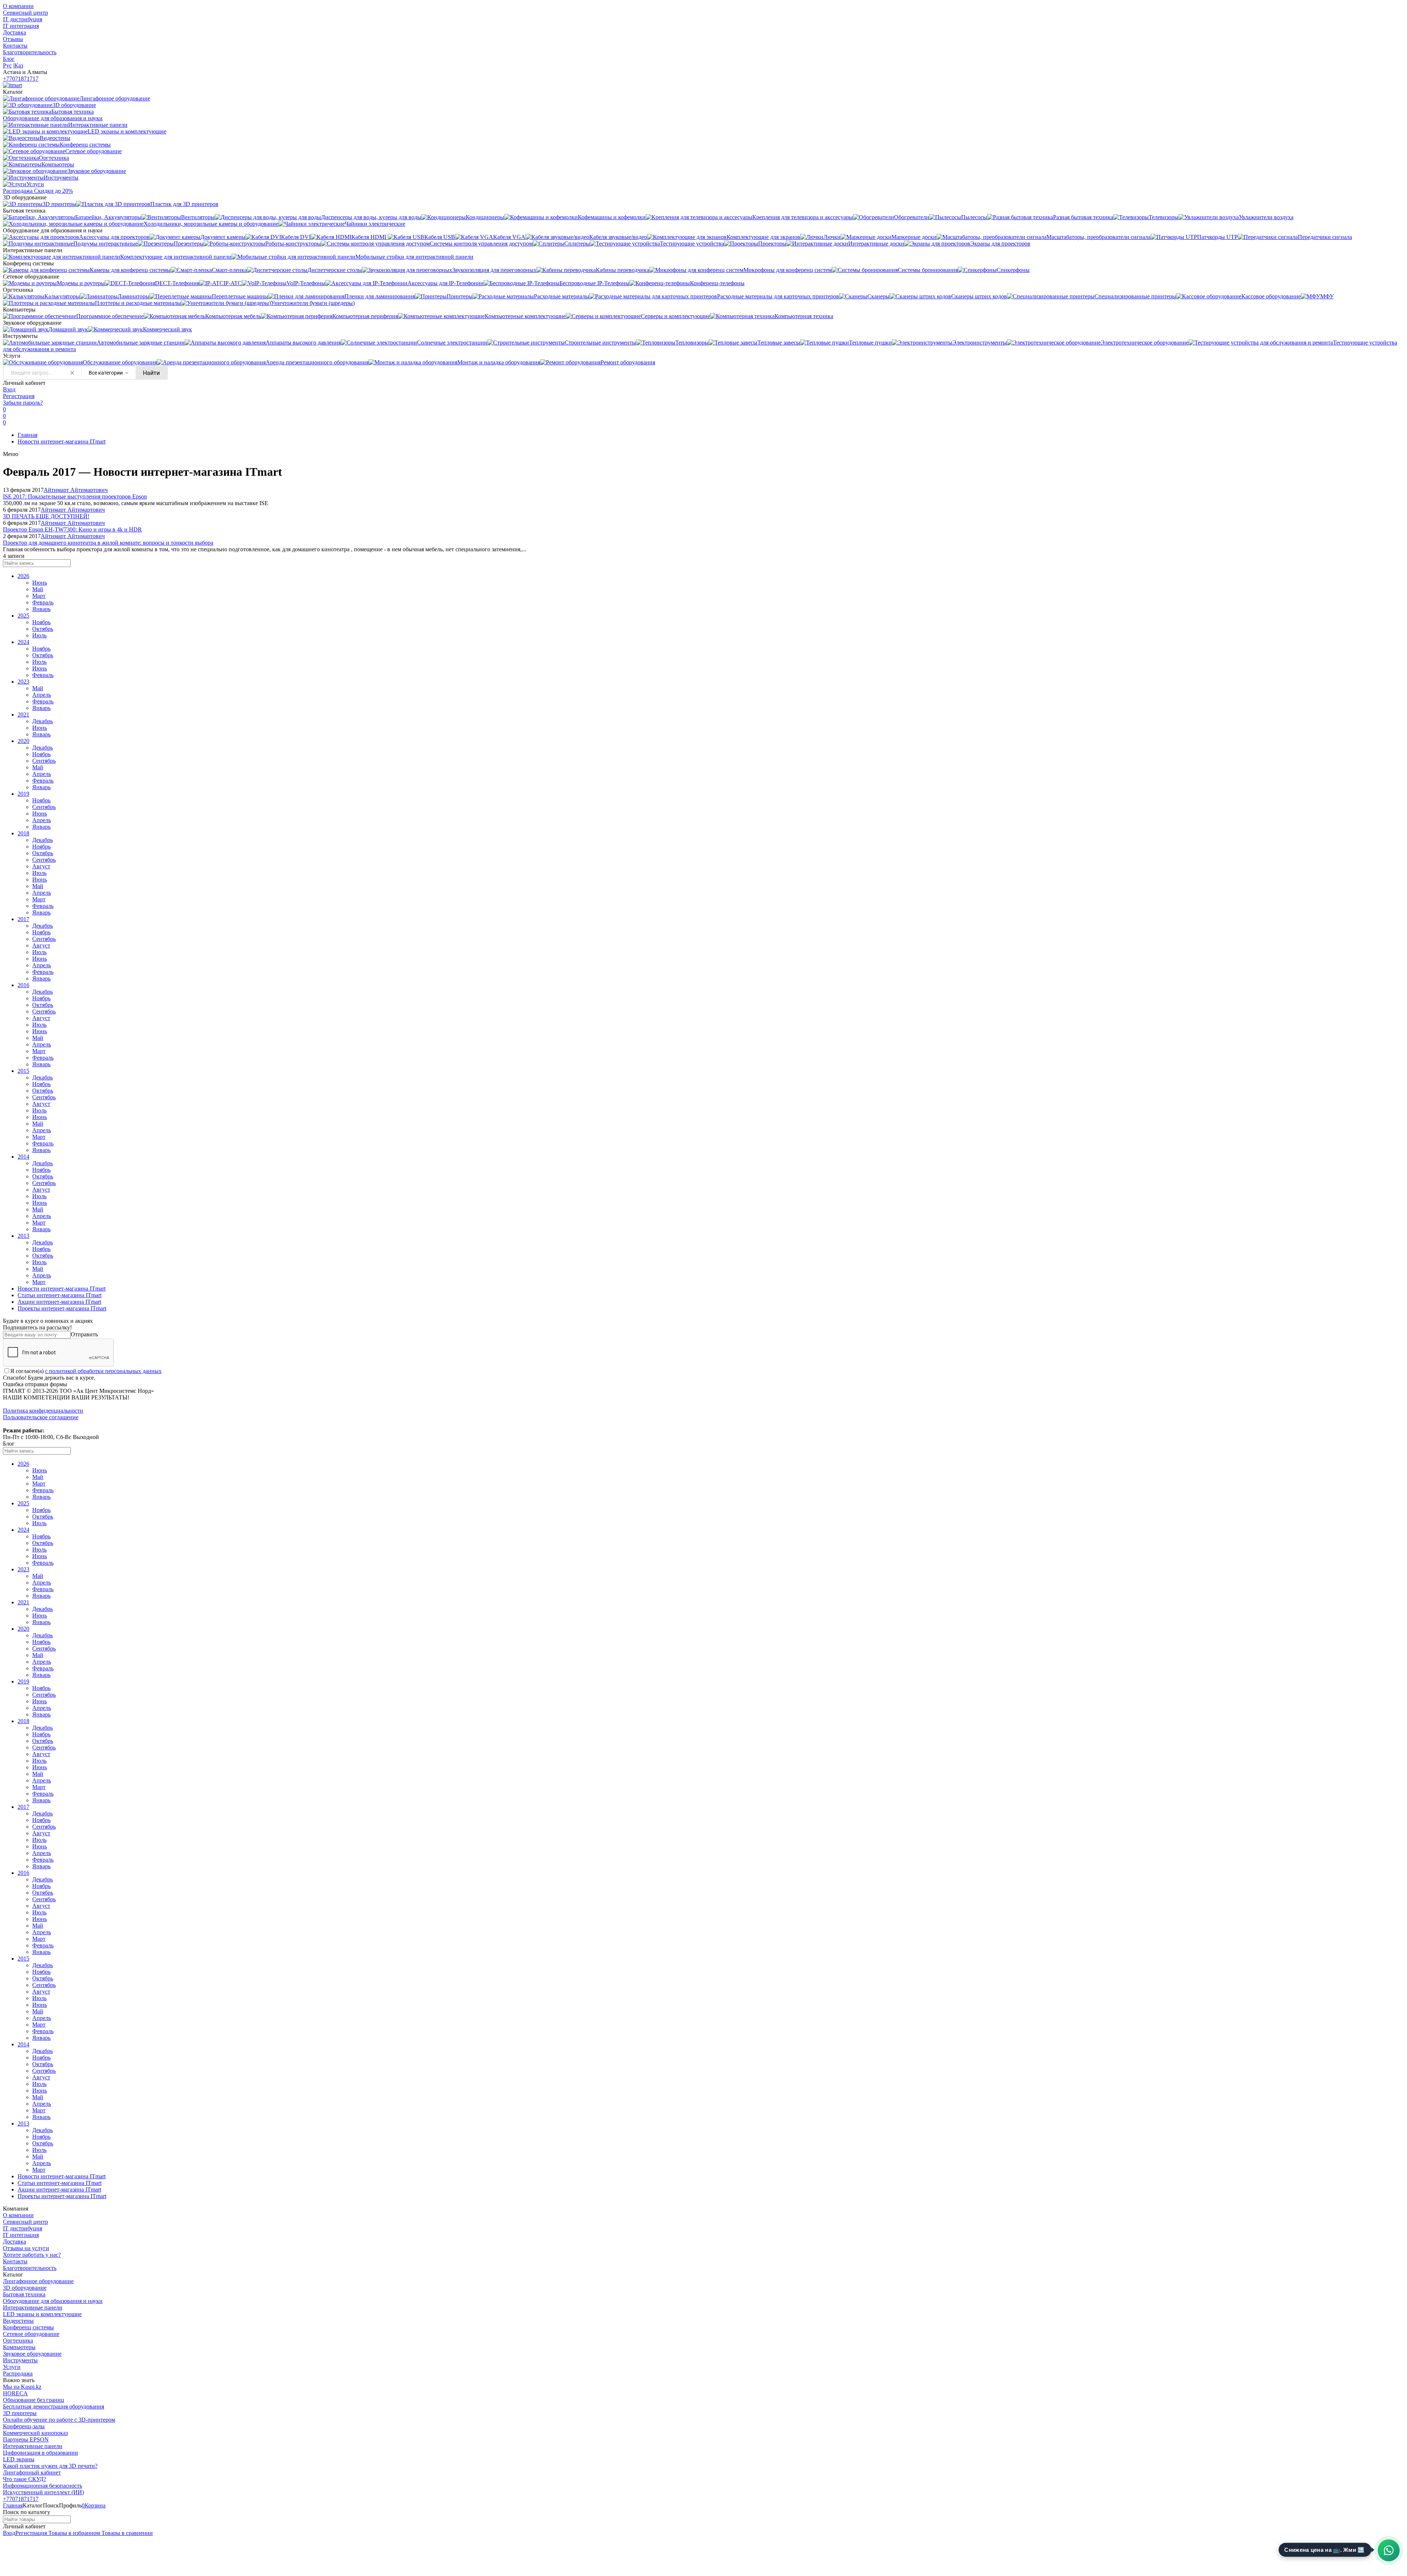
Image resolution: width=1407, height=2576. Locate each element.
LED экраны (19, 2459)
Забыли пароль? (23, 403)
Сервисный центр (25, 13)
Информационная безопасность (43, 2486)
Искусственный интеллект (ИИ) (43, 2492)
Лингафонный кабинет (32, 2472)
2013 (23, 1236)
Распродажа (18, 2373)
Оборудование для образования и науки (53, 2301)
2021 (23, 715)
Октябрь (43, 629)
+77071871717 (21, 79)
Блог (9, 59)
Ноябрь (41, 622)
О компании (18, 6)
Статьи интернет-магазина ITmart (60, 1295)
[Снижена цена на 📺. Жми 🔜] (1389, 2550)
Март (39, 596)
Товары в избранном (73, 2533)
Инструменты (20, 2360)
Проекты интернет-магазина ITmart (62, 1308)
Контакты (15, 46)
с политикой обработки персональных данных (103, 1371)
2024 (23, 642)
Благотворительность (30, 52)
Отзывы (13, 39)
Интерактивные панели (33, 2308)
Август (41, 866)
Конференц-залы (24, 2426)
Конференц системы (28, 2327)
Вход (9, 389)
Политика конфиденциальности (43, 1411)
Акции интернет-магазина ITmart (59, 1302)
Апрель (42, 695)
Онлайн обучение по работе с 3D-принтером (59, 2420)
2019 (23, 794)
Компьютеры (19, 2347)
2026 (23, 576)
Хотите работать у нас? (32, 2255)
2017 (23, 919)
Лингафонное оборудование (38, 2281)
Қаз (19, 65)
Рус (7, 65)
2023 (23, 682)
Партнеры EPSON (26, 2439)
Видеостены (18, 2321)
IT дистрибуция (23, 19)
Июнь (40, 583)
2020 (23, 741)
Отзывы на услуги (26, 2248)
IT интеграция (21, 26)
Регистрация (19, 396)
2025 (23, 616)
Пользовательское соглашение (41, 1417)
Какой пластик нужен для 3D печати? (50, 2466)
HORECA (15, 2393)
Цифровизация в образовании (40, 2453)
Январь (41, 609)
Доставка (14, 32)
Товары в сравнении (126, 2533)
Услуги (12, 2367)
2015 (23, 1071)
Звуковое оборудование (32, 2354)
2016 (23, 985)
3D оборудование (25, 2288)
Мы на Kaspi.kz (22, 2387)
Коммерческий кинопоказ (35, 2433)
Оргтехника (18, 2341)
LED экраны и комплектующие (42, 2314)
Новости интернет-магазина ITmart (62, 441)
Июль (39, 635)
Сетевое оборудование (31, 2334)
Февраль (43, 602)
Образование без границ (34, 2400)
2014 (23, 1157)
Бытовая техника (24, 2294)
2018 (23, 833)
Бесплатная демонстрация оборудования (53, 2406)
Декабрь (43, 721)
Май (38, 589)
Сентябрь (44, 761)
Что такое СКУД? (25, 2479)
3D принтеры (20, 2413)
